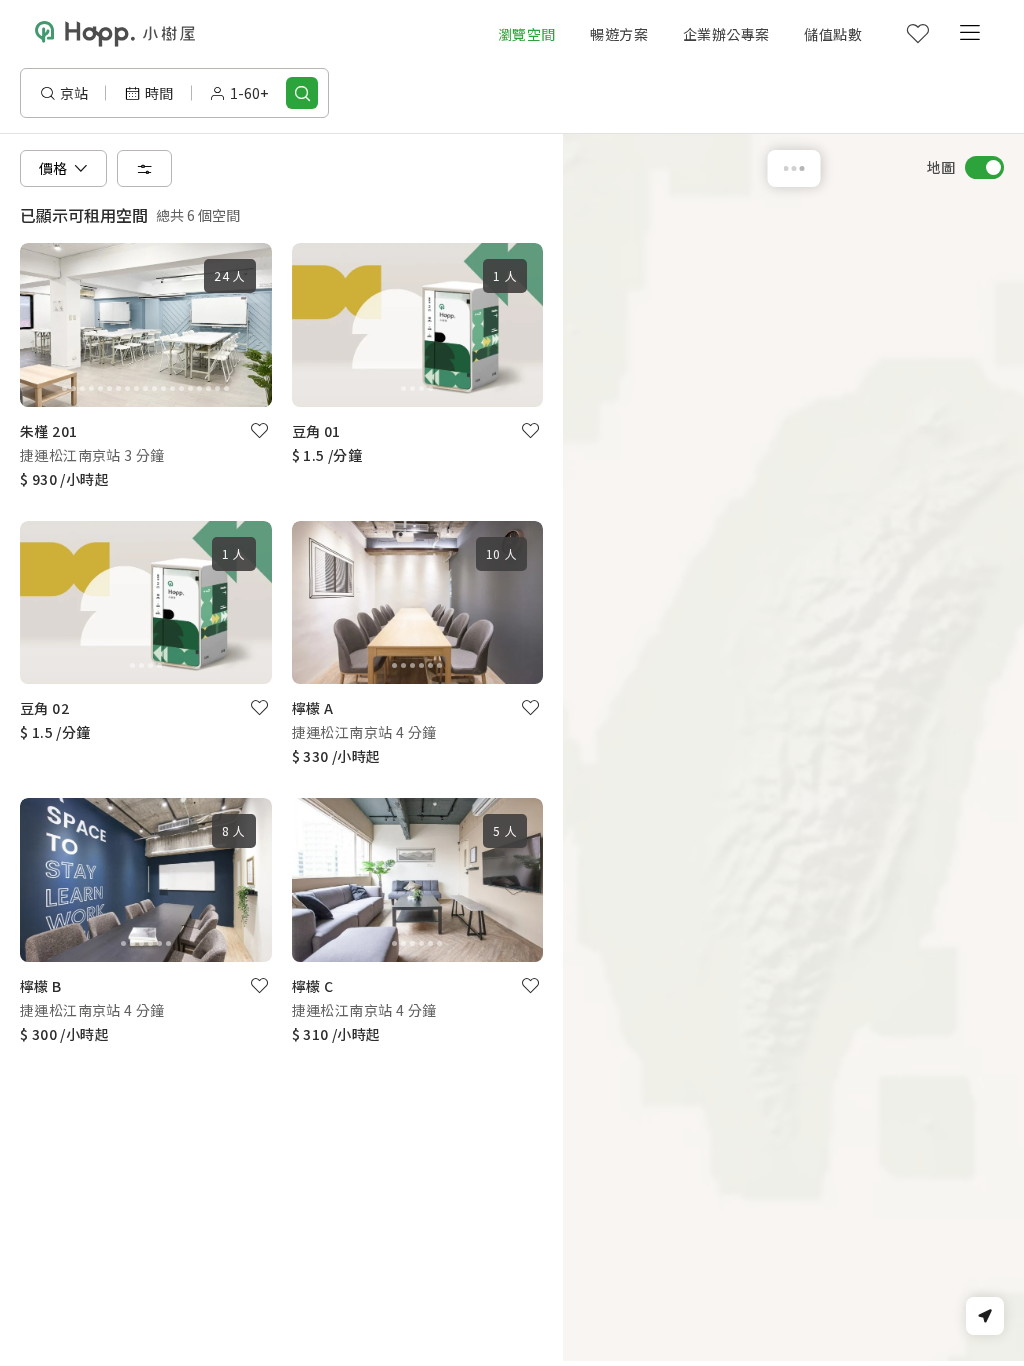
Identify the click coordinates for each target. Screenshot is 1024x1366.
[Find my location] (985, 1316)
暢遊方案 (619, 34)
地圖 (941, 167)
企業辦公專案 (726, 34)
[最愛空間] (917, 34)
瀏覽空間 (527, 34)
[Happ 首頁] (115, 34)
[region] (793, 747)
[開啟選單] (969, 34)
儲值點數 (833, 34)
